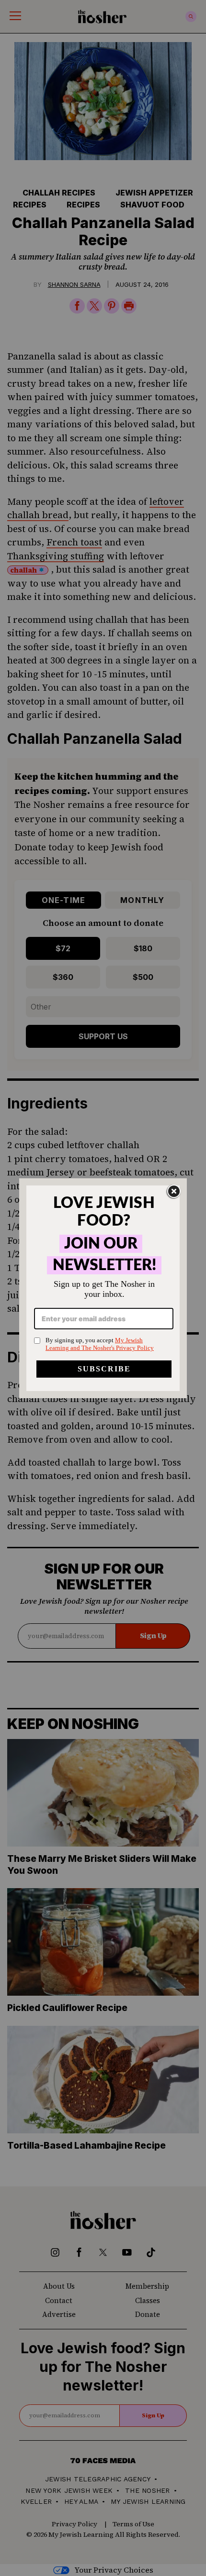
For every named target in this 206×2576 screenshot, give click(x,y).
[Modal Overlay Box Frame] (103, 1288)
